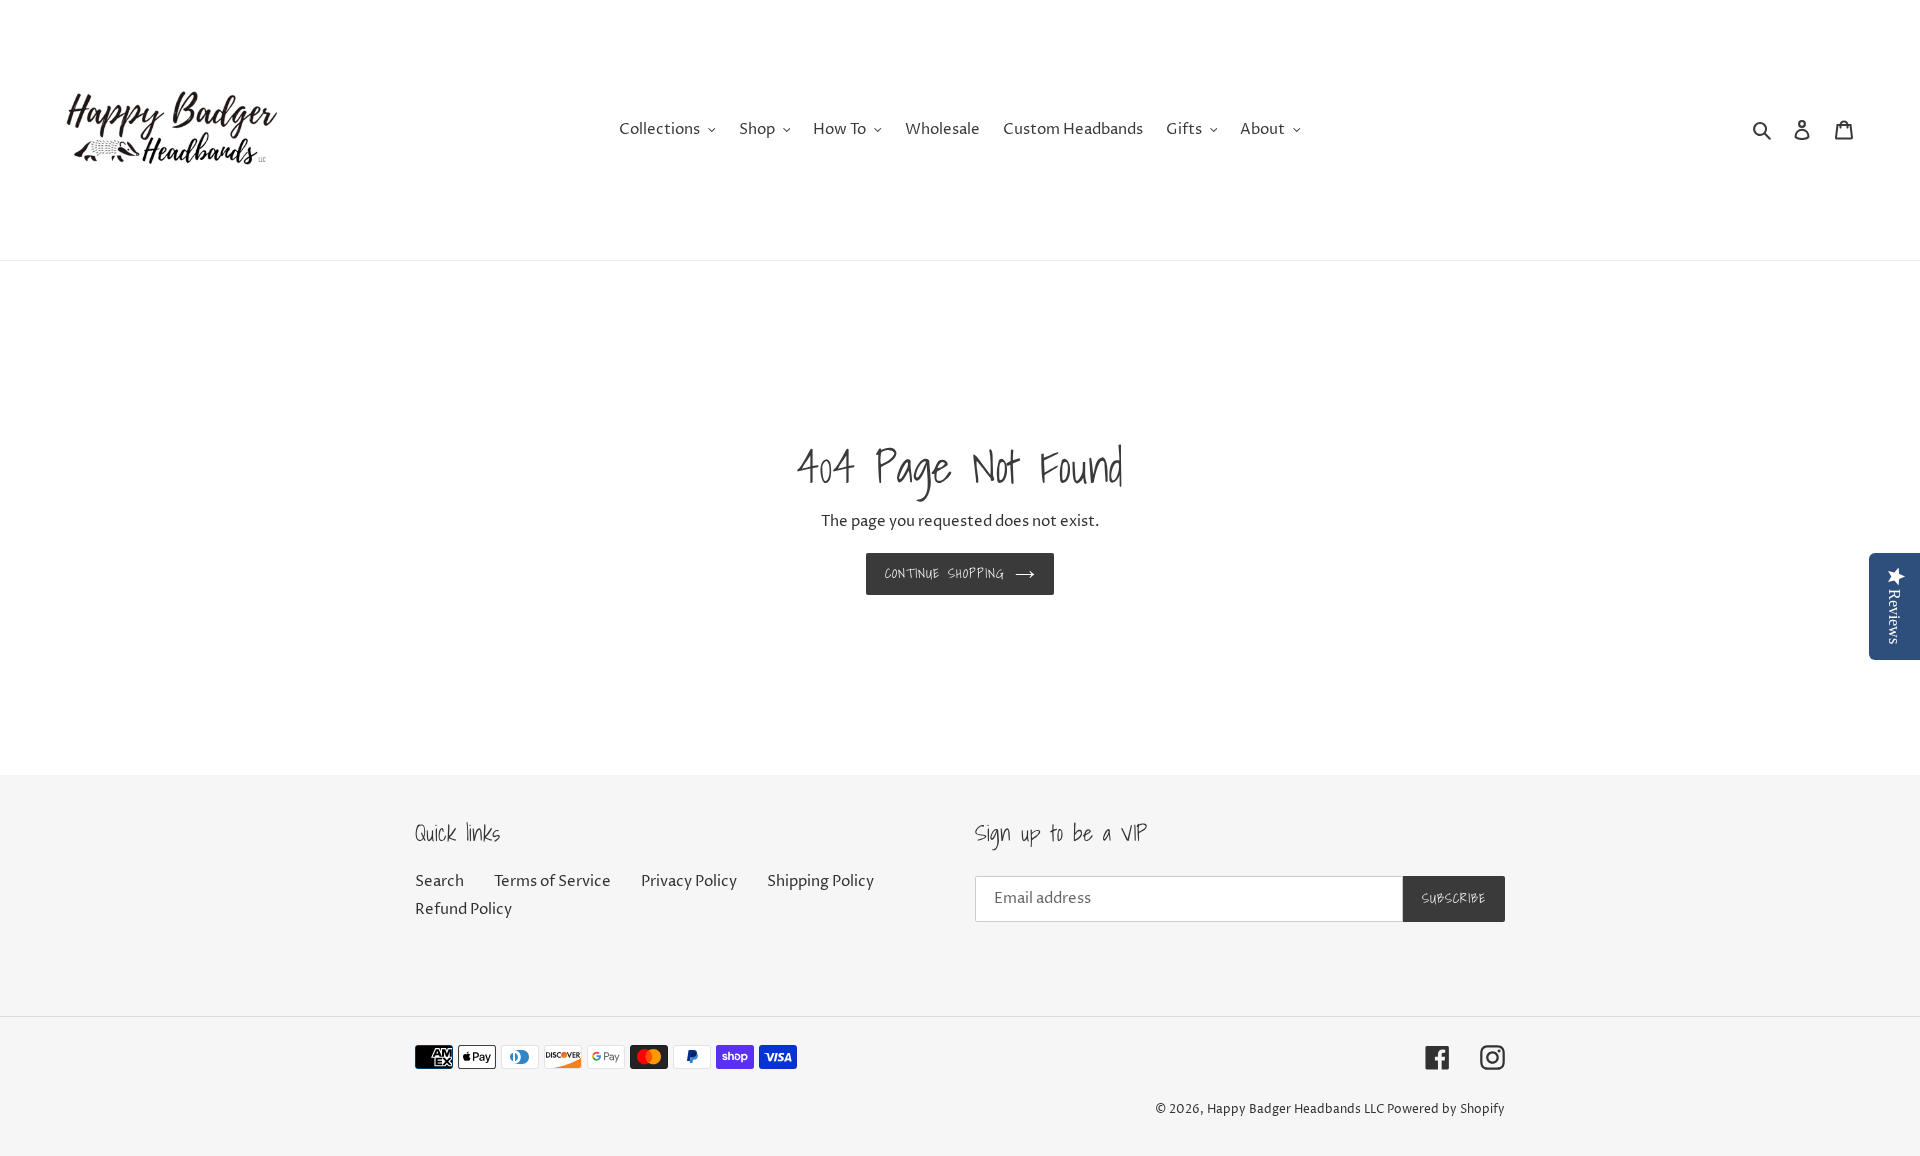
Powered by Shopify (1446, 1109)
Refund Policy (463, 909)
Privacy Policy (689, 881)
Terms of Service (552, 881)
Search (439, 881)
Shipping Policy (820, 881)
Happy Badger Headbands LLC (1295, 1109)
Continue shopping (945, 573)
